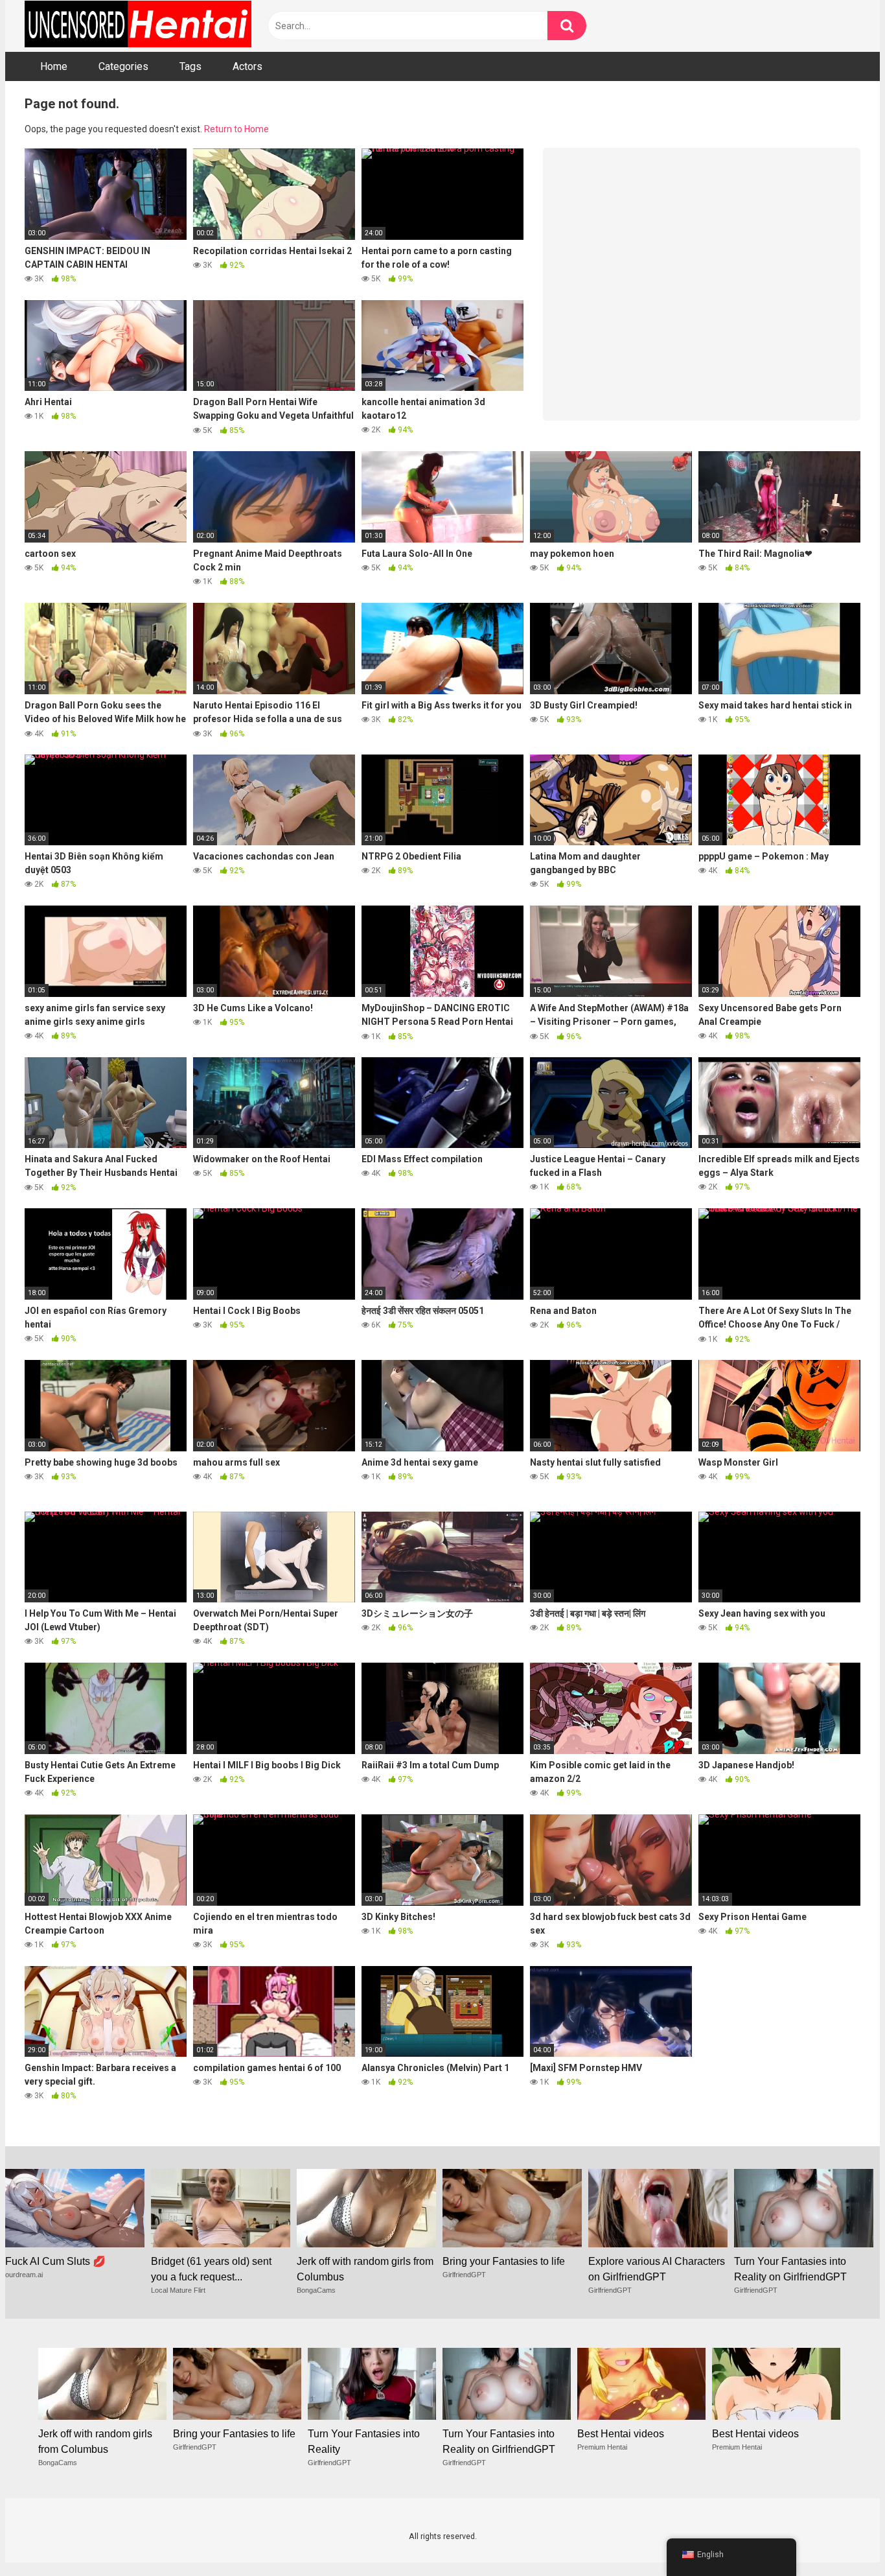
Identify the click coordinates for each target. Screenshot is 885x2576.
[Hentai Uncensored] (138, 26)
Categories (123, 66)
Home (54, 66)
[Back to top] (842, 2537)
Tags (190, 66)
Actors (247, 66)
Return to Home (236, 129)
